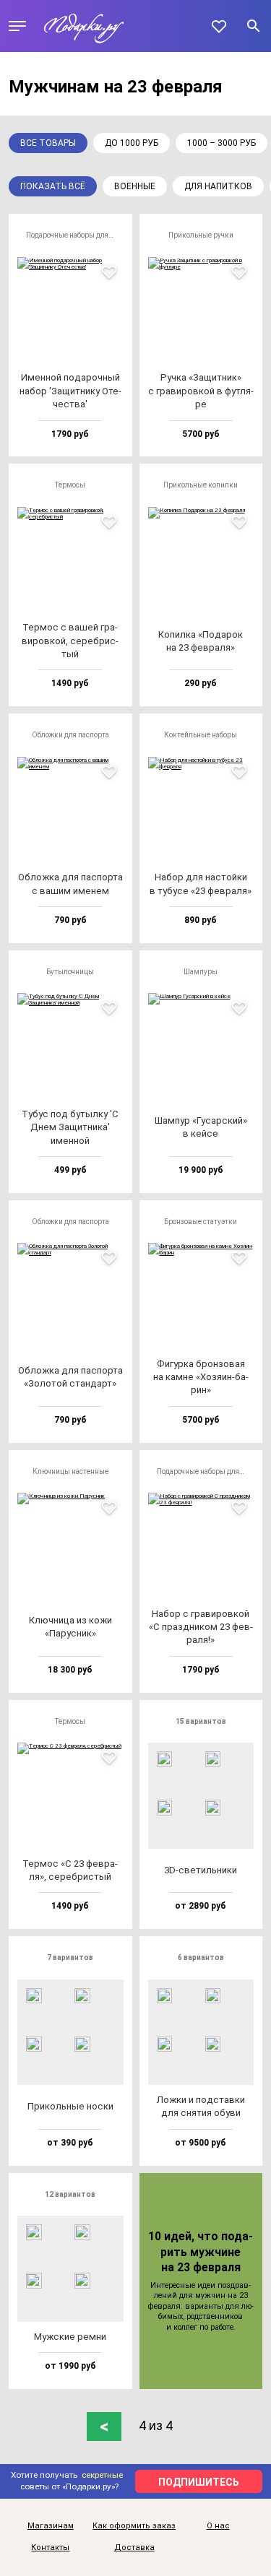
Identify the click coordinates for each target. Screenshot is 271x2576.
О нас (218, 2526)
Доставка (134, 2548)
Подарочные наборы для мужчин (75, 235)
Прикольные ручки (201, 235)
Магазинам (51, 2526)
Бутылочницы (70, 972)
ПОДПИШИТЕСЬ (199, 2482)
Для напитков (218, 186)
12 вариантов (70, 2194)
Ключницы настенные (70, 1471)
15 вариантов (201, 1721)
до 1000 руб (132, 143)
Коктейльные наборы (201, 735)
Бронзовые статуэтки (201, 1222)
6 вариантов (201, 1957)
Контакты (50, 2548)
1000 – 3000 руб (221, 143)
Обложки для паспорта (70, 735)
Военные (135, 186)
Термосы (70, 485)
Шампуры (201, 972)
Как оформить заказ (134, 2526)
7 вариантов (70, 1957)
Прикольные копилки (201, 485)
